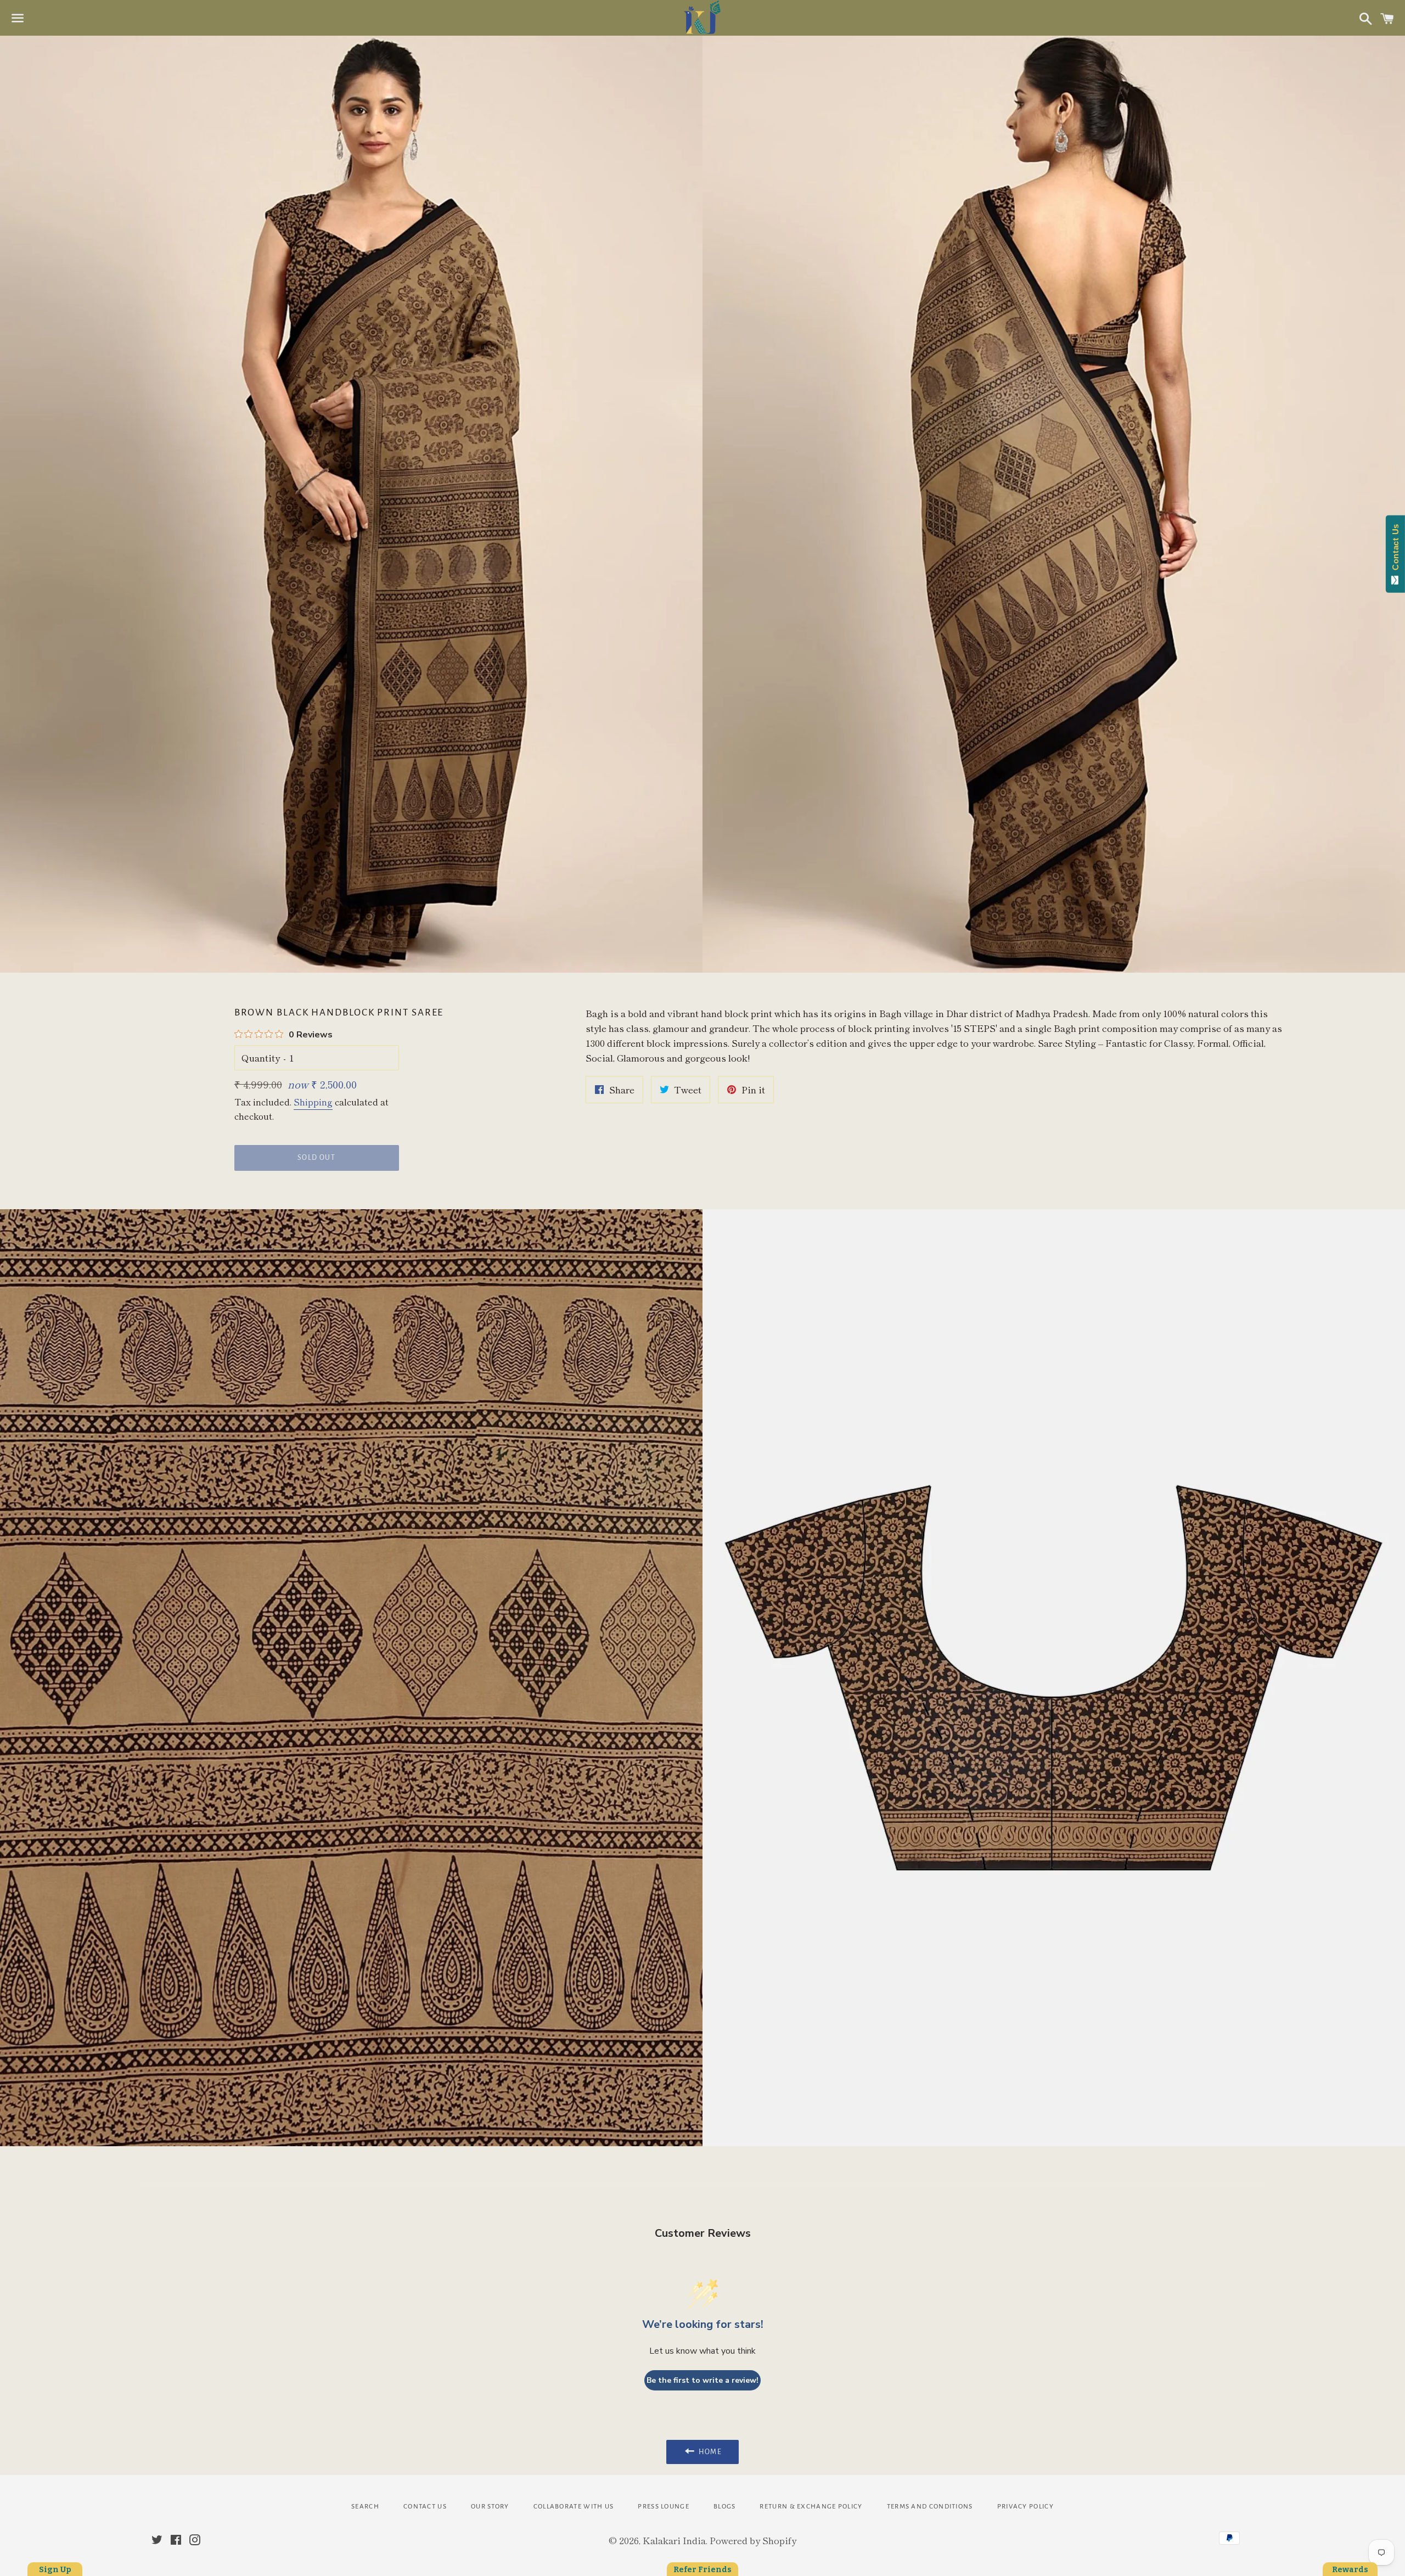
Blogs (725, 2507)
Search (365, 2507)
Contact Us (425, 2507)
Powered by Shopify (753, 2540)
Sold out (316, 1158)
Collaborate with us (574, 2507)
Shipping (313, 1102)
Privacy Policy (1025, 2507)
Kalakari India (674, 2540)
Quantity (261, 1057)
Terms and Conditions (930, 2507)
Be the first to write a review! (702, 2380)
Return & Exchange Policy (811, 2507)
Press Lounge (664, 2507)
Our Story (490, 2507)
